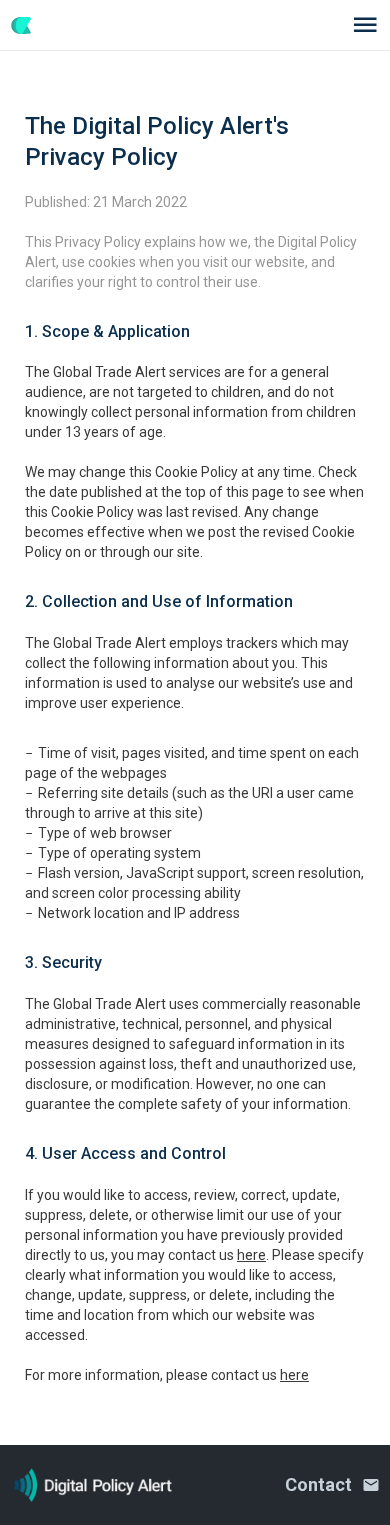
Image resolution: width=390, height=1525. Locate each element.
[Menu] (365, 25)
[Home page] (31, 25)
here (251, 1255)
